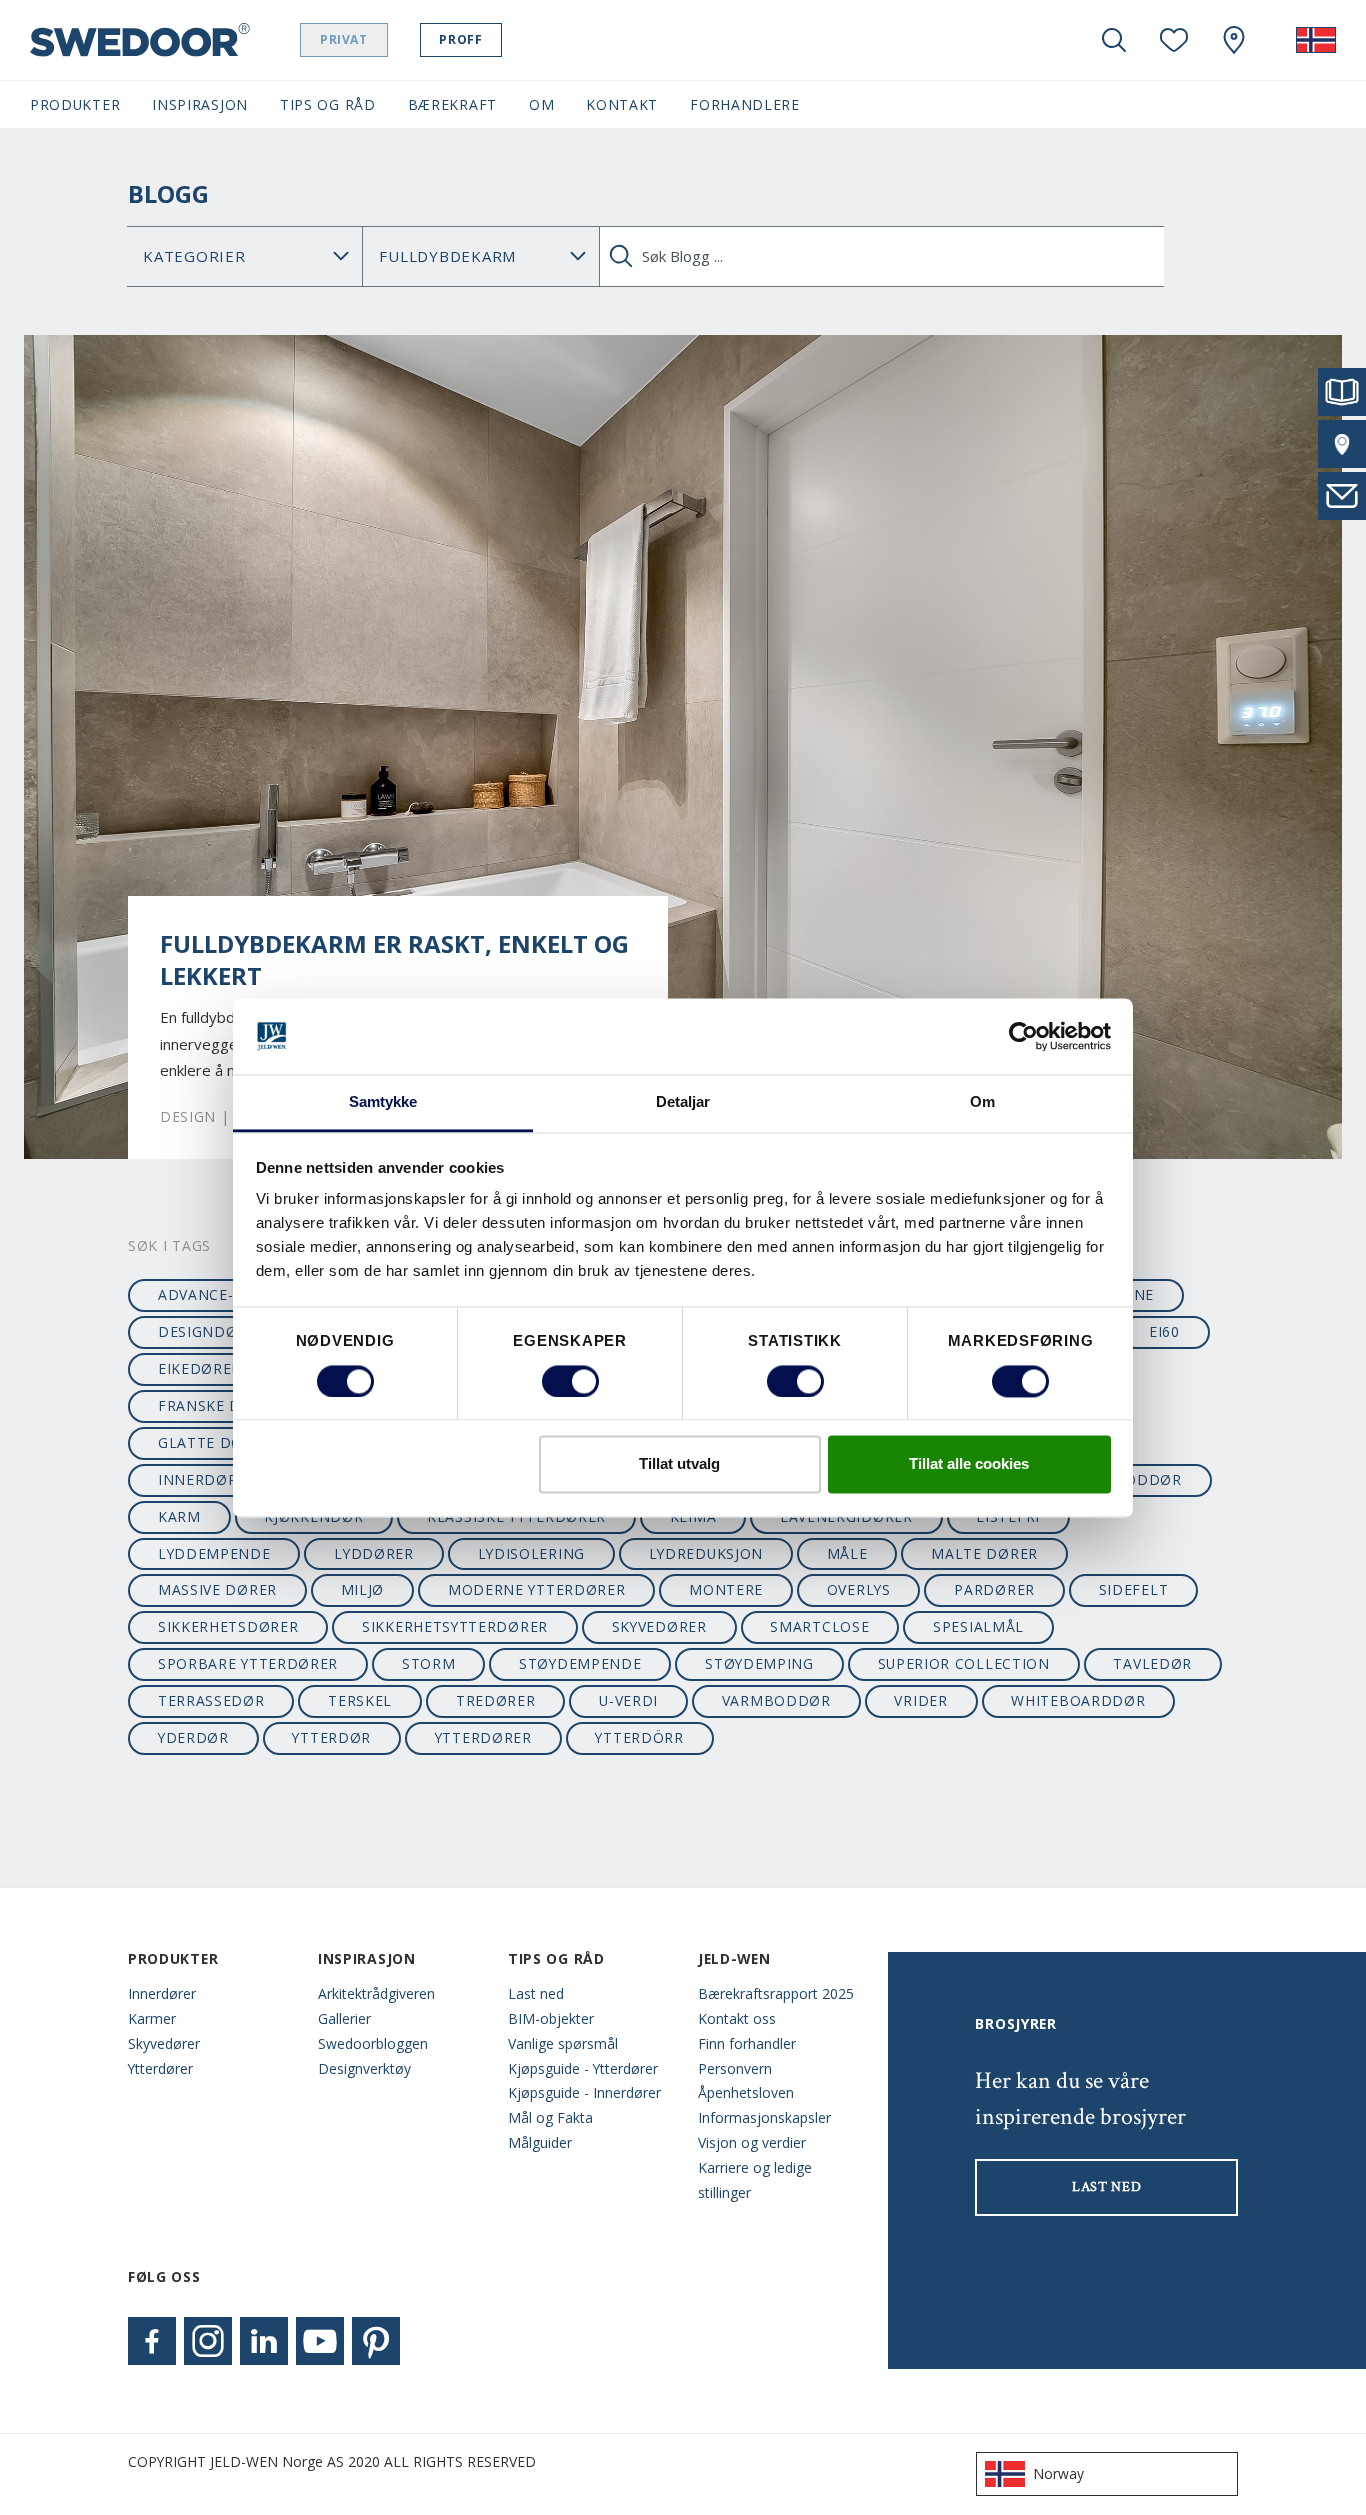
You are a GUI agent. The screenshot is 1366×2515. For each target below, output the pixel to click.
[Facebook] (152, 2341)
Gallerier (344, 2018)
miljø (362, 1589)
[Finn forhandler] (1342, 444)
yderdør (193, 1737)
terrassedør (211, 1700)
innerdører (207, 1479)
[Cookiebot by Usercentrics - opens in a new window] (1023, 1036)
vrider (920, 1700)
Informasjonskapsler (764, 2117)
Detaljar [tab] (683, 1102)
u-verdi (628, 1700)
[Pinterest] (376, 2341)
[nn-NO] (1316, 40)
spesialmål (978, 1626)
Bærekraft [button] (452, 104)
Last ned (536, 1993)
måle (847, 1553)
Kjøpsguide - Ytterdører (583, 2068)
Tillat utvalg (679, 1464)
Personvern (735, 2068)
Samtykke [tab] (383, 1102)
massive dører (217, 1589)
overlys (859, 1589)
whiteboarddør (1078, 1700)
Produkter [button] (75, 104)
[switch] (570, 1381)
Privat (344, 39)
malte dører (984, 1553)
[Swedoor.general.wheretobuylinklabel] (1234, 40)
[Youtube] (320, 2341)
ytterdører (483, 1737)
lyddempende (214, 1553)
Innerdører (162, 1993)
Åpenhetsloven (746, 2092)
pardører (994, 1589)
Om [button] (541, 104)
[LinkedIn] (264, 2341)
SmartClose (819, 1626)
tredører (496, 1700)
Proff (460, 39)
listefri (1008, 1516)
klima (693, 1516)
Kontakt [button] (622, 104)
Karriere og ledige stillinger (755, 2180)
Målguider (540, 2142)
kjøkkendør (313, 1516)
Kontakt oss (737, 2018)
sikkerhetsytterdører (455, 1626)
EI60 (1164, 1331)
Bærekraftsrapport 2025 (776, 1993)
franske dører (219, 1405)
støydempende (580, 1663)
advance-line (212, 1294)
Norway (1058, 2473)
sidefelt (1134, 1589)
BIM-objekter (551, 2018)
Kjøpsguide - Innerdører (584, 2092)
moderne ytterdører (537, 1589)
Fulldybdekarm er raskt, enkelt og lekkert (394, 960)
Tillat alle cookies (969, 1464)
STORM (428, 1663)
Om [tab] (982, 1102)
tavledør (1152, 1663)
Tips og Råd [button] (328, 104)
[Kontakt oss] (1342, 496)
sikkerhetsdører (228, 1626)
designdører (212, 1331)
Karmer (152, 2018)
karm (179, 1516)
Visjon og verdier (752, 2142)
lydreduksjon (706, 1553)
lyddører (374, 1553)
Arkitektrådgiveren (376, 1993)
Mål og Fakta (550, 2117)
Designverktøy (364, 2068)
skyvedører (659, 1626)
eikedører (199, 1368)
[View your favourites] (1174, 40)
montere (726, 1589)
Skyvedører (164, 2043)
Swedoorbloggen (373, 2043)
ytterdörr (639, 1737)
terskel (360, 1700)
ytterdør (331, 1737)
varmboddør (776, 1700)
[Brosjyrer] (1342, 392)
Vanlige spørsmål (563, 2043)
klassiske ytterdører (516, 1516)
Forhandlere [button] (745, 104)
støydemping (759, 1663)
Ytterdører (160, 2068)
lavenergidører (846, 1516)
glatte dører (214, 1442)
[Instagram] (208, 2341)
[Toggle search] (1114, 40)
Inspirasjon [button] (200, 104)
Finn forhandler (747, 2043)
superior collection (964, 1663)
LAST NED (1107, 2187)
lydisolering (531, 1553)
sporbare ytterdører (248, 1663)
